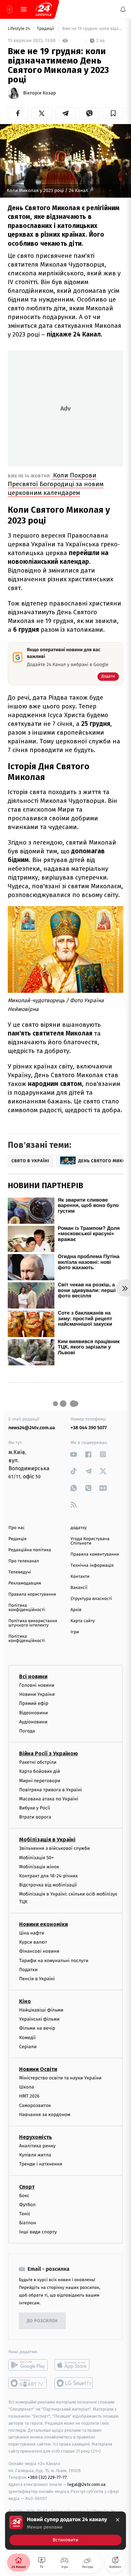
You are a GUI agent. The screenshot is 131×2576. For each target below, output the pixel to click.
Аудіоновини (33, 1722)
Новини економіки (43, 1924)
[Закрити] (118, 2520)
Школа (27, 2087)
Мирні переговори (40, 1780)
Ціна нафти (32, 1933)
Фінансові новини (39, 1951)
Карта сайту (83, 1621)
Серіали (28, 2046)
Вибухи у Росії (35, 1808)
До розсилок (42, 2321)
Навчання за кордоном (45, 2114)
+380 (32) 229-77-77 (47, 2477)
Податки (28, 1969)
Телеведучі (20, 1572)
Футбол (27, 2204)
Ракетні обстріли (38, 1762)
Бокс (24, 2195)
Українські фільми (39, 2019)
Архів (76, 1610)
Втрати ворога (35, 1817)
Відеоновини (34, 1712)
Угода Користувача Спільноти (90, 1541)
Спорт (27, 2187)
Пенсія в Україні (37, 1978)
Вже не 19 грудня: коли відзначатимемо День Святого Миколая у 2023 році (92, 29)
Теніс (25, 2213)
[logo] (44, 9)
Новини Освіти (38, 2069)
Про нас (17, 1528)
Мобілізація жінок (39, 1866)
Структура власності (91, 1599)
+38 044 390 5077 (89, 1428)
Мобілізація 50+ (36, 1857)
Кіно (25, 2001)
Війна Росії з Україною (49, 1753)
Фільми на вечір (37, 2028)
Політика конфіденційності (27, 1608)
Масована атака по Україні (49, 1799)
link (74, 1454)
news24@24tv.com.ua (32, 1428)
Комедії (27, 2037)
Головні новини (37, 1685)
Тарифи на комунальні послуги (54, 1960)
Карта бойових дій (40, 1771)
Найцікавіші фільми (41, 2010)
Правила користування (32, 1594)
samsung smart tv (74, 2383)
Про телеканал (24, 1561)
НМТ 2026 (29, 2096)
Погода (27, 1731)
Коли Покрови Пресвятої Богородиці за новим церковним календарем (56, 484)
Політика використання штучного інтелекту (33, 1623)
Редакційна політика (30, 1550)
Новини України (37, 1694)
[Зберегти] (113, 113)
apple (74, 2365)
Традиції (46, 29)
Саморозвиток (35, 2105)
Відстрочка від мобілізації (48, 1885)
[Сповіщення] (123, 9)
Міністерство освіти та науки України (60, 2078)
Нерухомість (36, 2137)
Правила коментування (95, 1554)
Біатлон (28, 2223)
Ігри (75, 1632)
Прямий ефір (34, 1703)
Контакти (80, 1577)
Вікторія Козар (39, 93)
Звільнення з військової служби (55, 1848)
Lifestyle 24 (19, 29)
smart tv (28, 2383)
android (28, 2365)
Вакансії (79, 1588)
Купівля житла (35, 2155)
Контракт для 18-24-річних (48, 1876)
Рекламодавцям (25, 1583)
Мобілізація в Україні (47, 1840)
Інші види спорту (38, 2232)
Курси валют (33, 1942)
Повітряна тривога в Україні (50, 1789)
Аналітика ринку (37, 2146)
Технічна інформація (92, 1566)
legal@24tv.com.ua (86, 2484)
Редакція (17, 1539)
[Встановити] (65, 2531)
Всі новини (33, 1676)
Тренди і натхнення (41, 2164)
